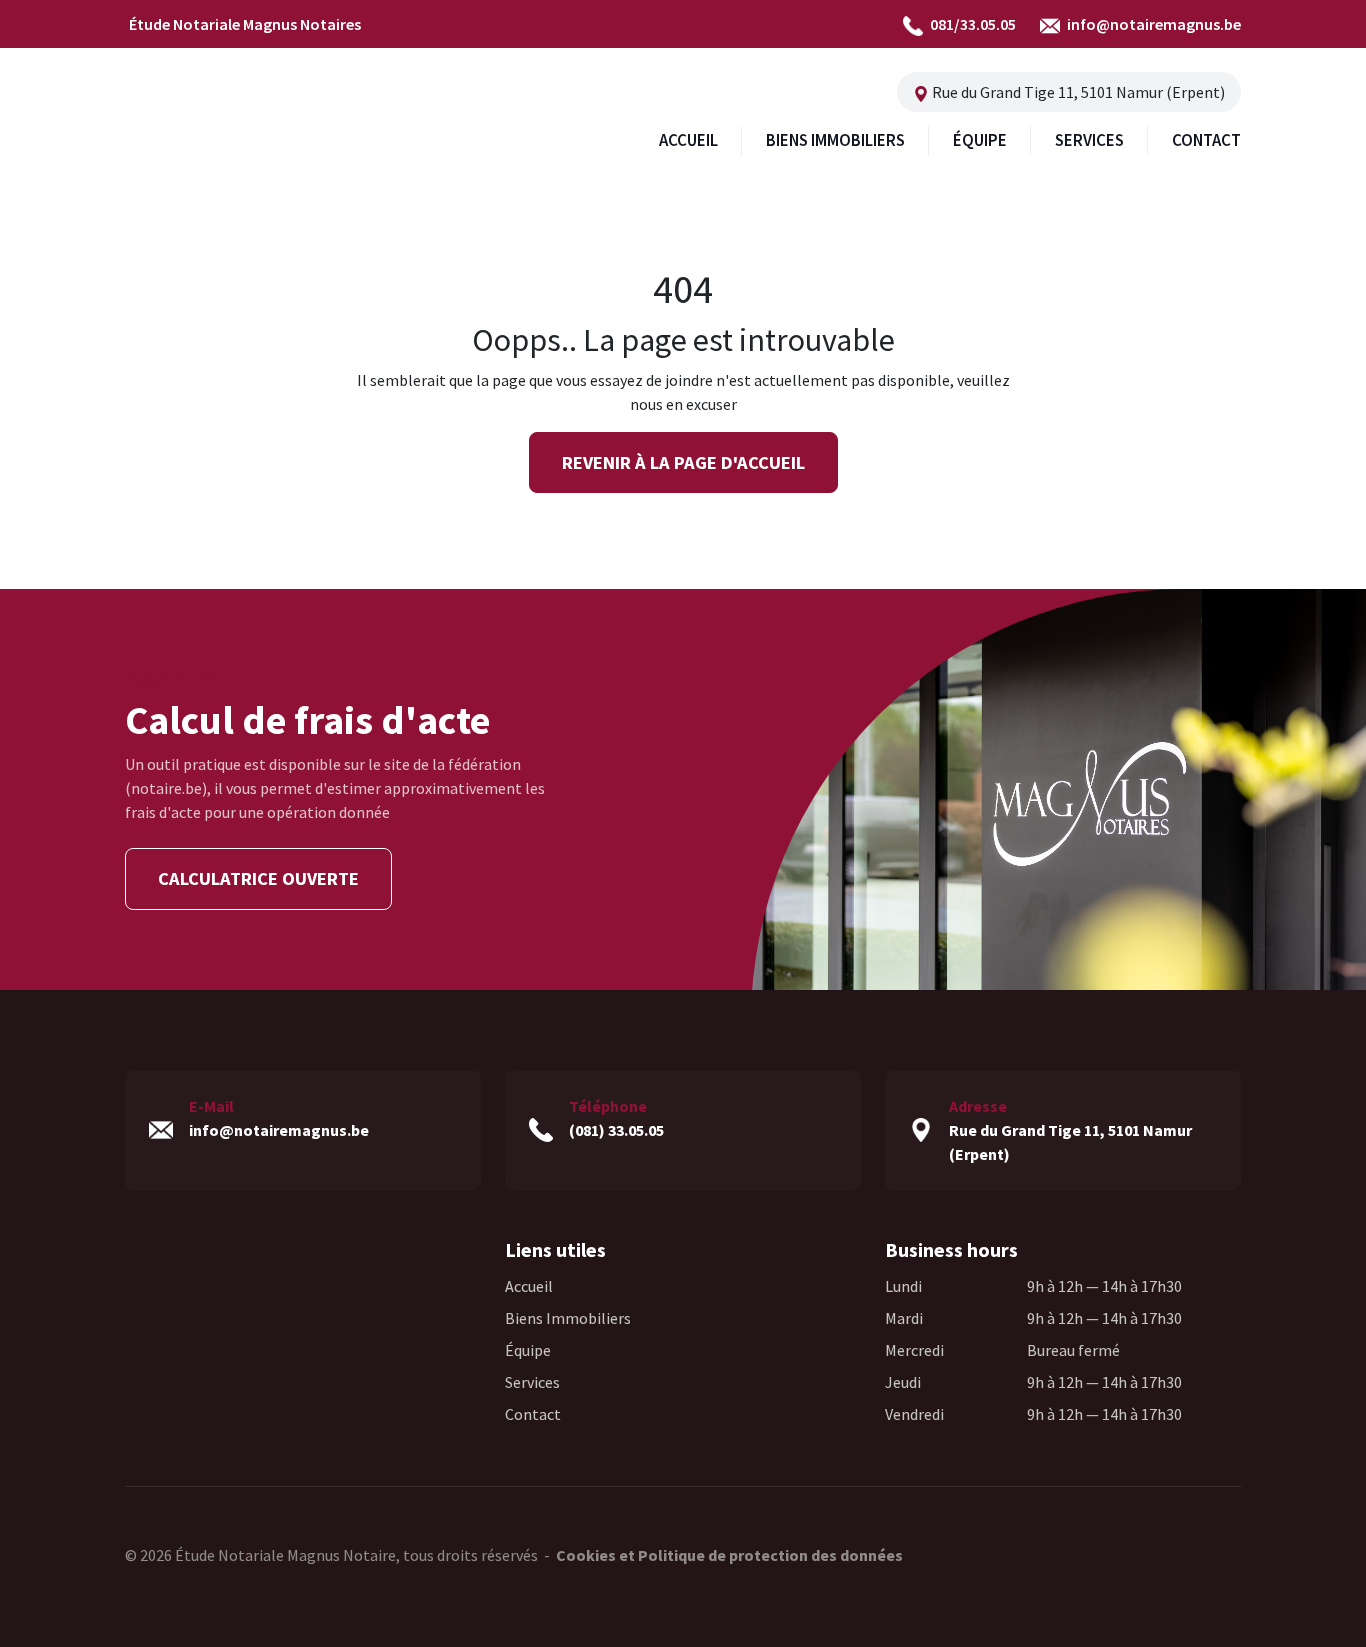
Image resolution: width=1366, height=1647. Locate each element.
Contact (533, 1414)
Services (532, 1382)
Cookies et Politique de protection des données (729, 1555)
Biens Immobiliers (568, 1318)
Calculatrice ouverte (258, 878)
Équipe (528, 1350)
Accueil (529, 1286)
